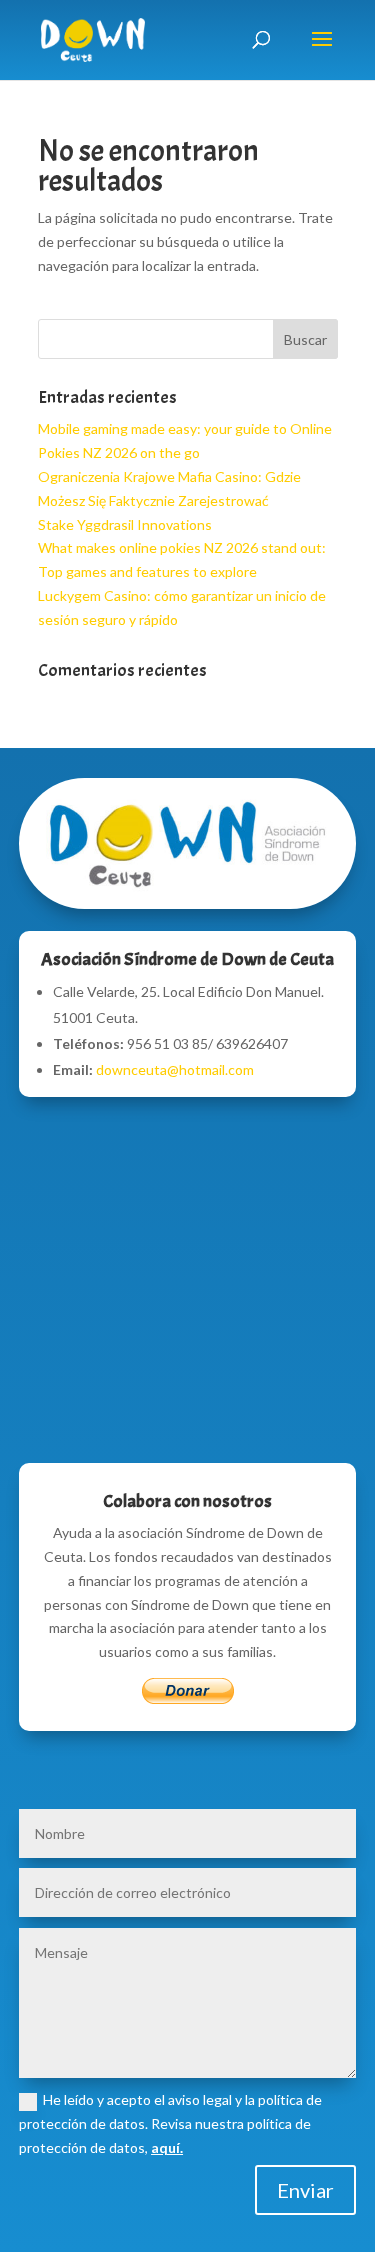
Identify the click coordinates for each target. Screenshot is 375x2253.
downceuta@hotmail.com (175, 1069)
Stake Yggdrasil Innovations (125, 524)
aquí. (167, 2147)
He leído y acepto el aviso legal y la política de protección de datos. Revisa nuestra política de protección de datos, (170, 2123)
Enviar (305, 2190)
